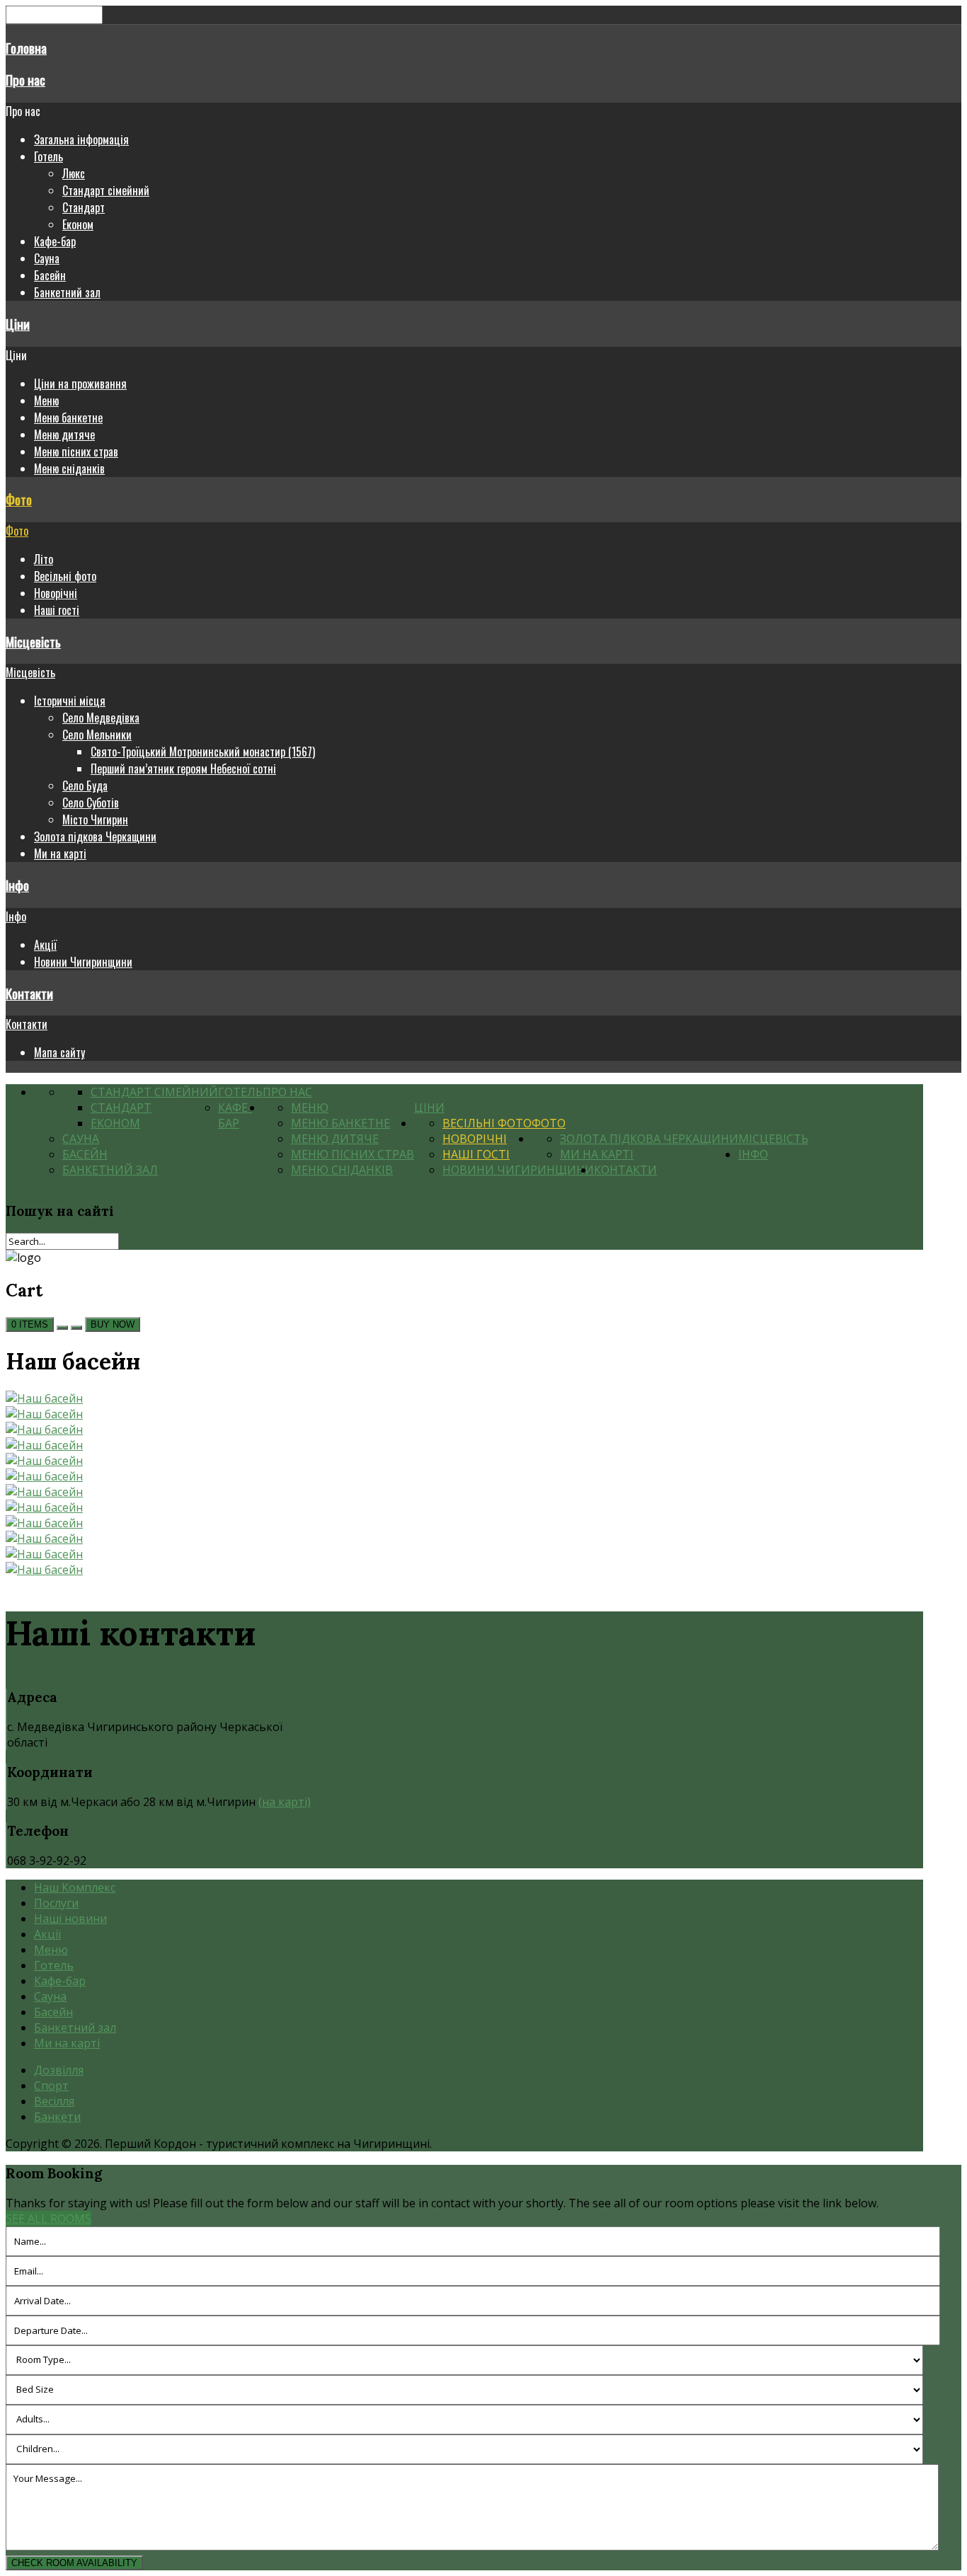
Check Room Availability (74, 2563)
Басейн (50, 275)
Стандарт (84, 207)
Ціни (18, 324)
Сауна (47, 258)
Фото (19, 499)
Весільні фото (65, 576)
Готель (48, 156)
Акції (45, 945)
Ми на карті (60, 853)
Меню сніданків (69, 468)
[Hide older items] (76, 1328)
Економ (78, 224)
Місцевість (33, 642)
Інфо (17, 885)
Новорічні (56, 593)
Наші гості (57, 610)
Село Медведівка (101, 718)
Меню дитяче (64, 435)
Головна (26, 48)
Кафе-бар (55, 241)
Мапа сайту (59, 1052)
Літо (44, 559)
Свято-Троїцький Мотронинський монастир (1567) (203, 752)
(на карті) (285, 1802)
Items (30, 1324)
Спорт (51, 2086)
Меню (46, 401)
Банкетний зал (67, 292)
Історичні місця (70, 701)
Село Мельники (97, 735)
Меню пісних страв (76, 452)
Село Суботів (91, 803)
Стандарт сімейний (106, 190)
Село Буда (85, 786)
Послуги (56, 1903)
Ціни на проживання (80, 384)
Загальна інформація (81, 139)
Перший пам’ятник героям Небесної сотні (183, 769)
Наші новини (70, 1919)
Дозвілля (59, 2070)
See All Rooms (48, 2219)
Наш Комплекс (75, 1887)
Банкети (57, 2117)
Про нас (25, 80)
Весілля (54, 2101)
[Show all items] (62, 1328)
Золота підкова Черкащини (95, 836)
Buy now (113, 1324)
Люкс (74, 173)
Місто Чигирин (95, 820)
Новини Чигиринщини (83, 962)
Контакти (29, 993)
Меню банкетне (68, 418)
